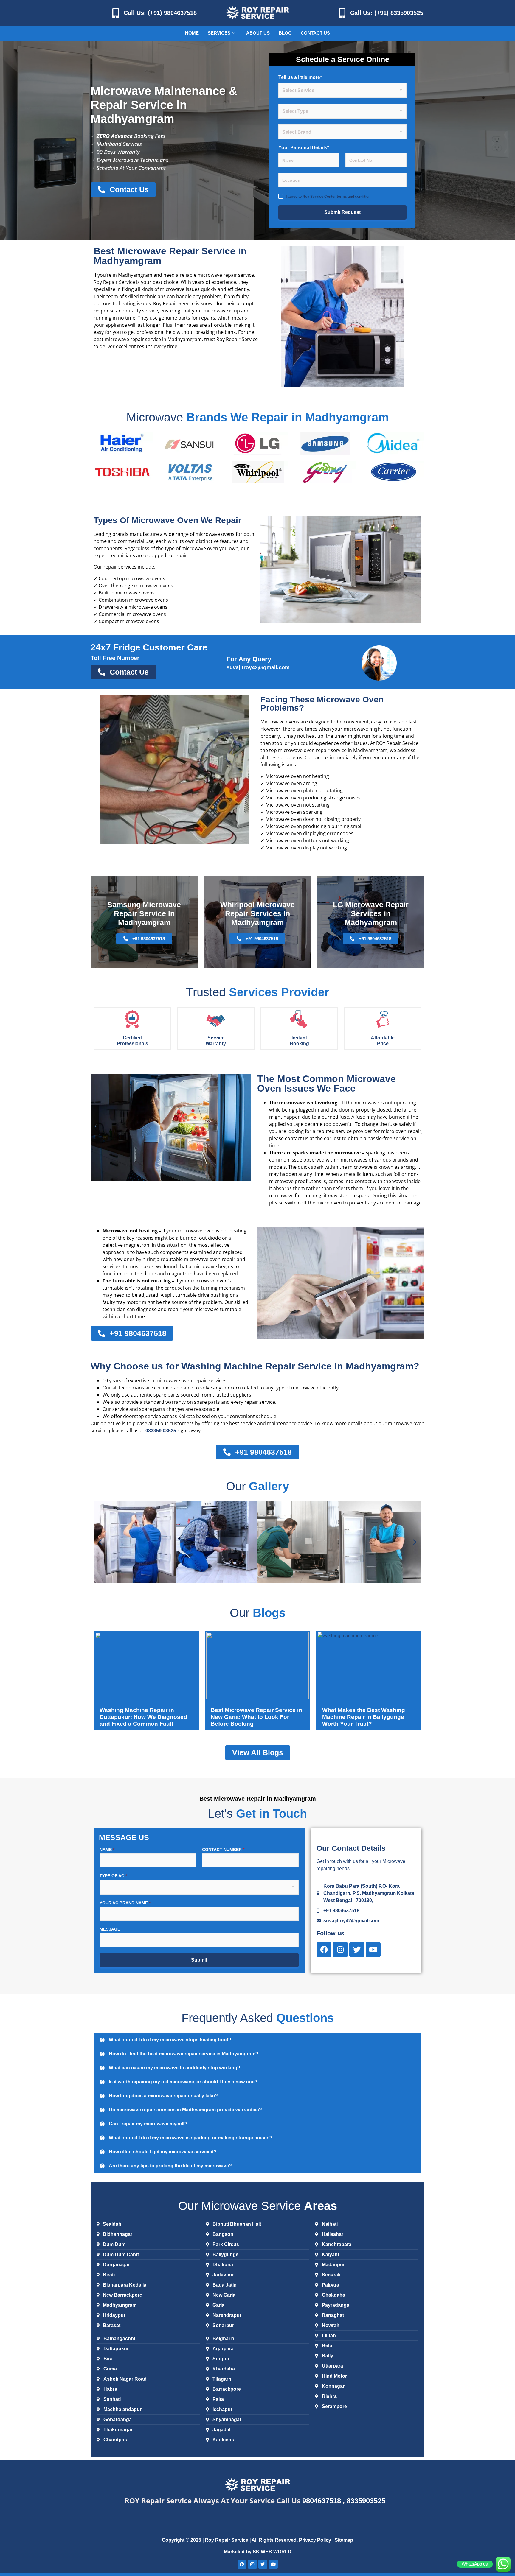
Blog (285, 33)
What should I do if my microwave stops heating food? (170, 2040)
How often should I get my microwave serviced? (163, 2152)
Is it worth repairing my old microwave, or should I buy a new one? (183, 2082)
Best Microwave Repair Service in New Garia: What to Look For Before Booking (256, 1717)
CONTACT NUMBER (223, 1850)
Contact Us (315, 33)
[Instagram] (340, 1950)
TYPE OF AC (113, 1876)
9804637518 (322, 2501)
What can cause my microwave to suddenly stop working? (174, 2068)
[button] (100, 1542)
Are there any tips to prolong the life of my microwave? (170, 2166)
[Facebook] (324, 1950)
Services (219, 33)
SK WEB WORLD (272, 2552)
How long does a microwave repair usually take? (163, 2096)
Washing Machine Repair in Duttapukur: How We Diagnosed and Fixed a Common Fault (143, 1717)
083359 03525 (161, 1431)
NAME (107, 1850)
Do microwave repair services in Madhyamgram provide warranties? (185, 2110)
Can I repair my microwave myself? (148, 2124)
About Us (258, 33)
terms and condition (354, 197)
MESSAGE (110, 1929)
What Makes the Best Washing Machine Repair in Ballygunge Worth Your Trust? (364, 1717)
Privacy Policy (316, 2540)
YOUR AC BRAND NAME (125, 1903)
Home (192, 33)
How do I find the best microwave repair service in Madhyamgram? (184, 2054)
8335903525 (366, 2501)
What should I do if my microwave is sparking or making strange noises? (191, 2138)
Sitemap (344, 2540)
